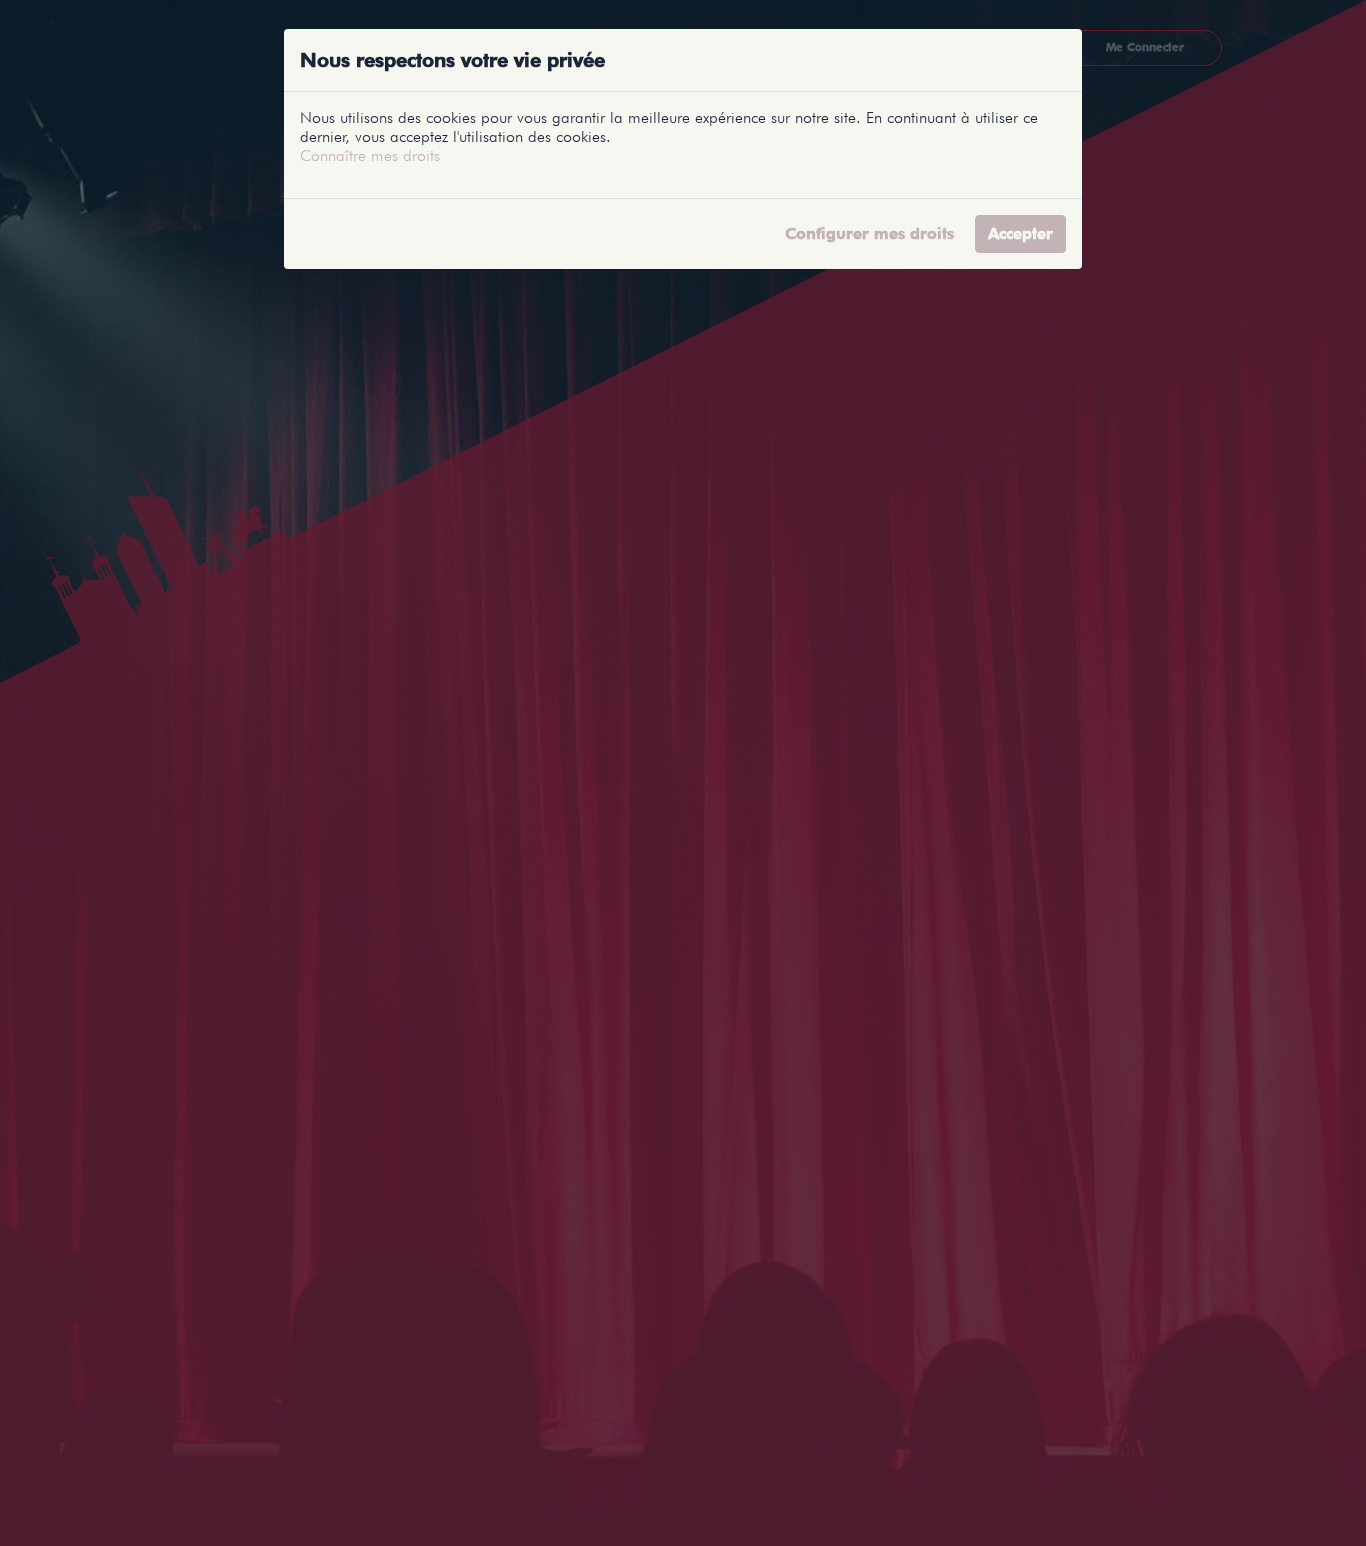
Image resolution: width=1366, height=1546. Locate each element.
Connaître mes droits (370, 155)
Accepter (1020, 233)
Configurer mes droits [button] (869, 233)
